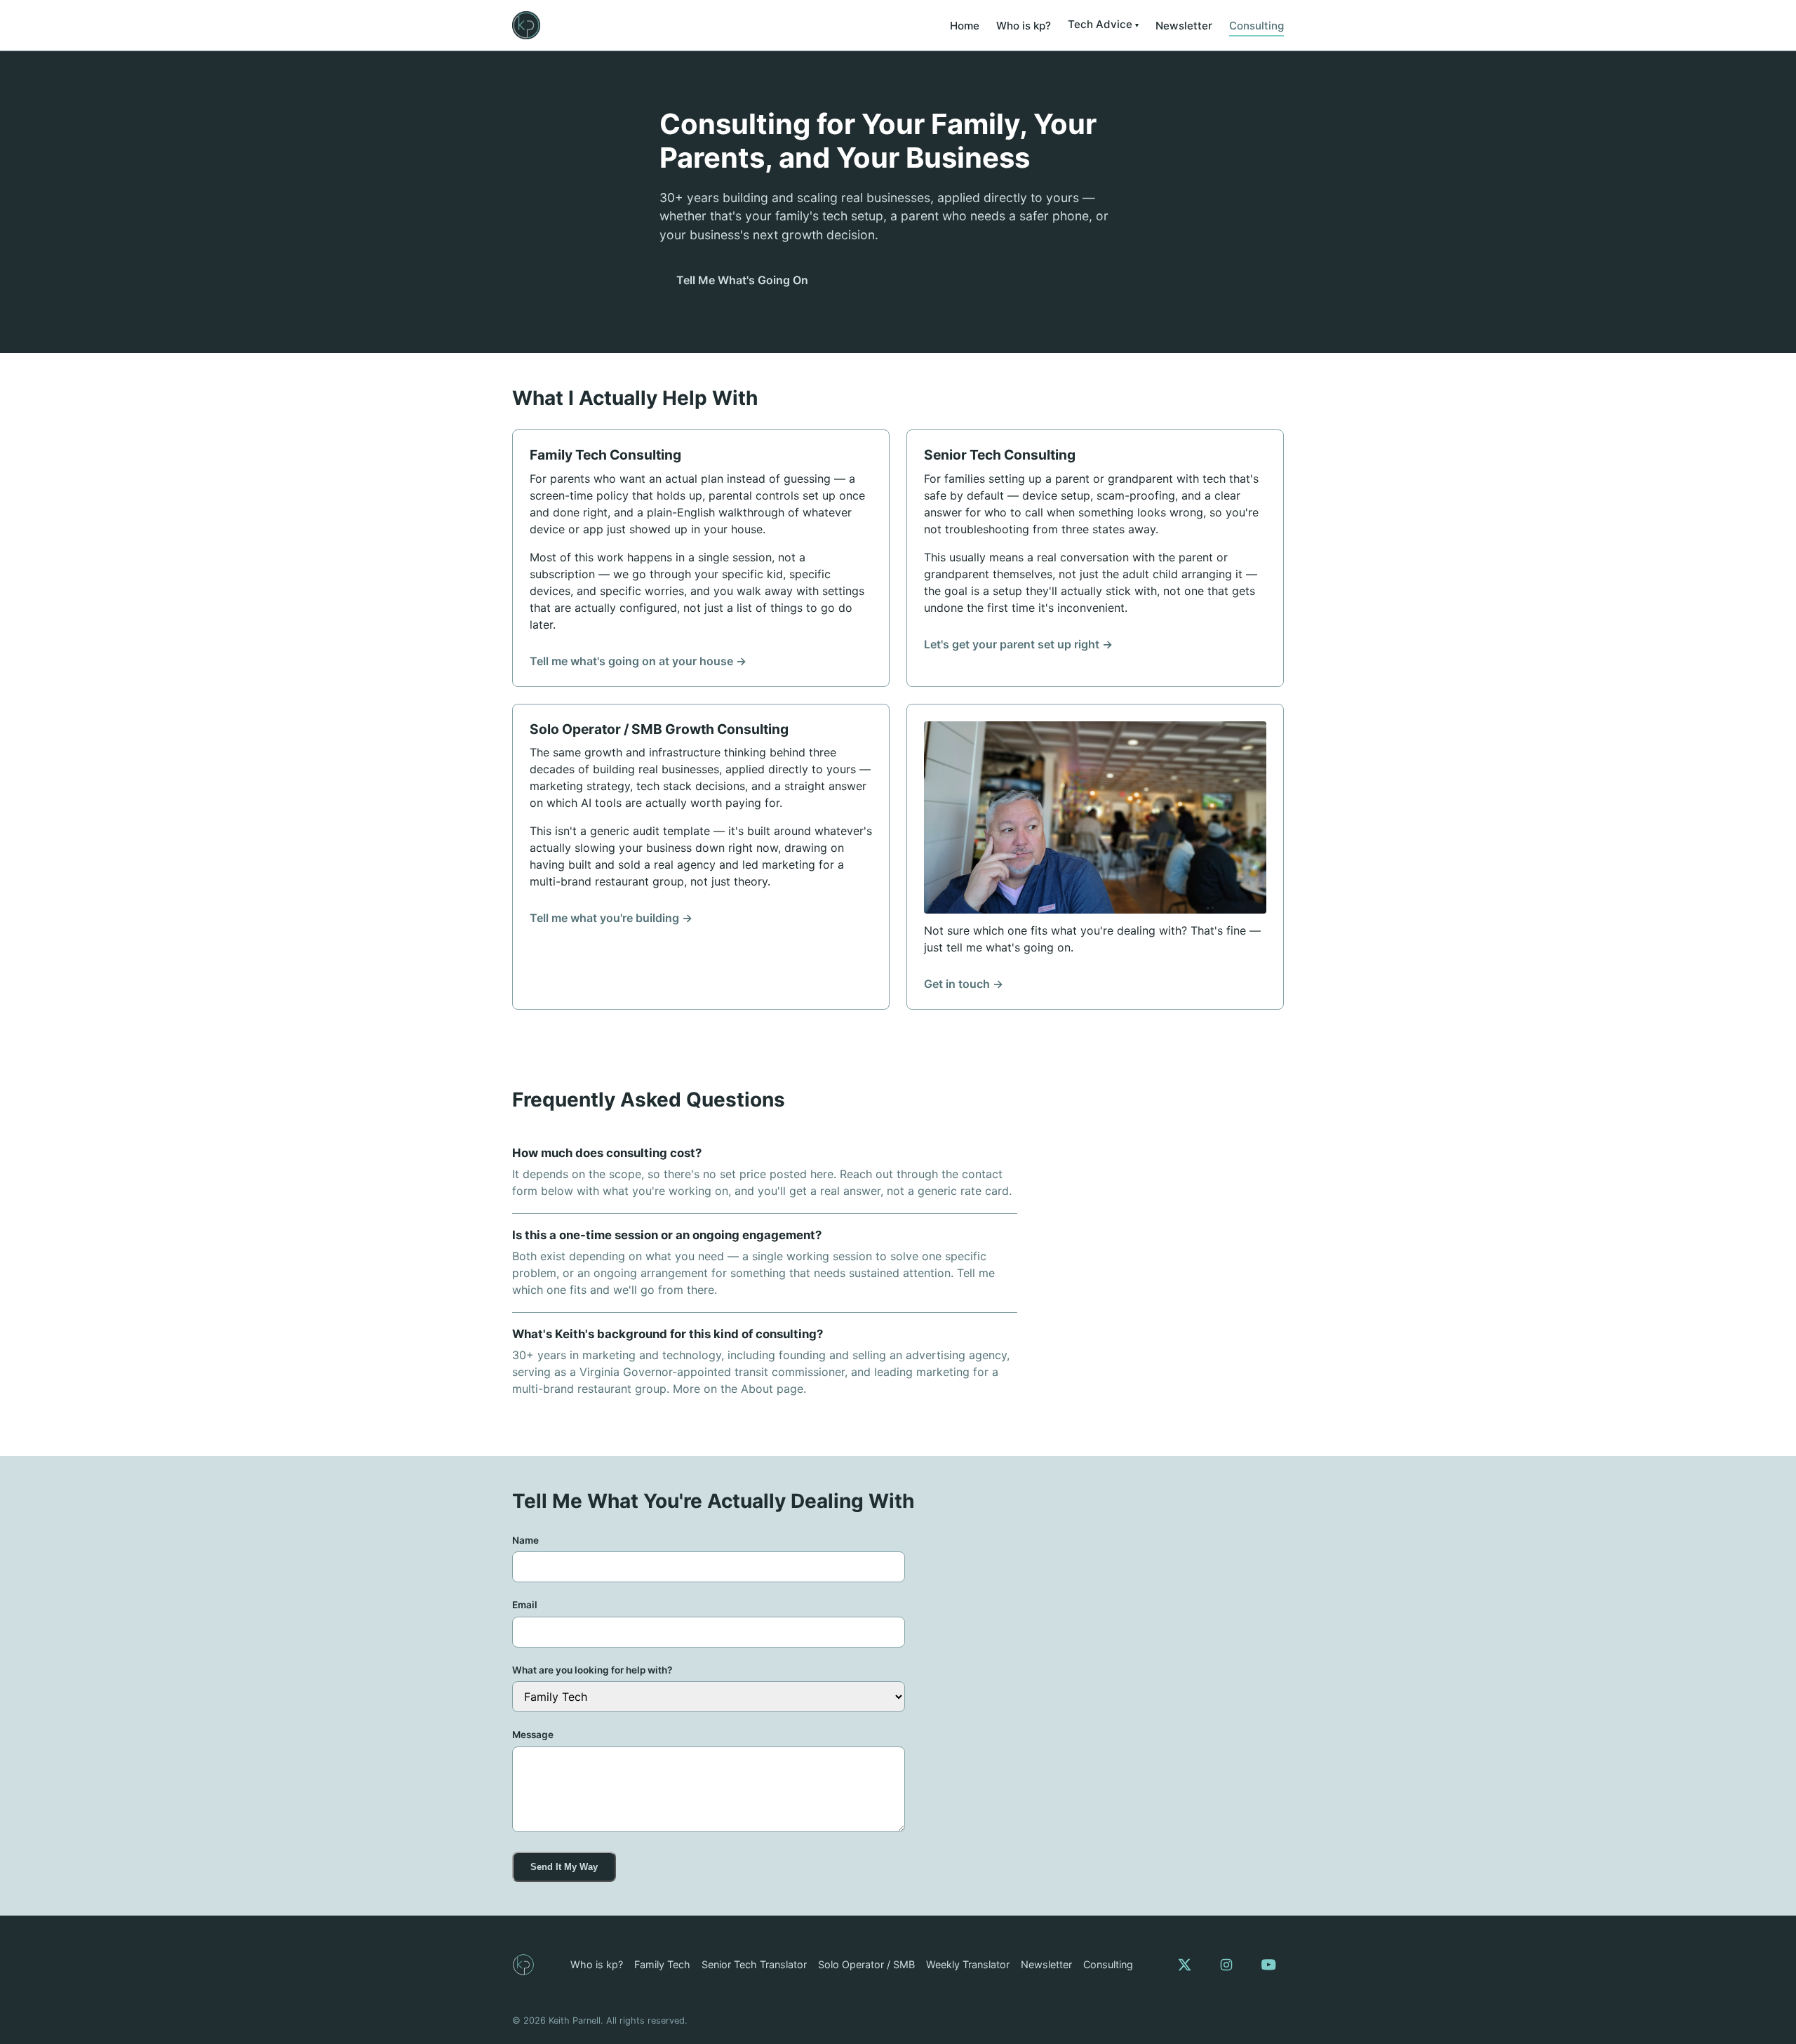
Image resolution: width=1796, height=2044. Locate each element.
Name (525, 1540)
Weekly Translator (968, 1964)
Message (533, 1735)
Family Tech (662, 1964)
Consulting (1256, 26)
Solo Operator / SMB (866, 1964)
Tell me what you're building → (611, 918)
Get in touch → (964, 984)
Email (525, 1605)
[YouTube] (1268, 1965)
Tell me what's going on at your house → (638, 661)
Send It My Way (564, 1867)
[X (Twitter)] (1184, 1965)
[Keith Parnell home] (526, 25)
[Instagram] (1226, 1965)
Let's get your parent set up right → (1018, 644)
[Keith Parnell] (523, 1965)
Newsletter (1184, 26)
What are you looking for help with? (592, 1670)
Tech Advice (1100, 24)
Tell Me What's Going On (742, 280)
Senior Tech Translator (754, 1964)
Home (965, 26)
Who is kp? (1024, 26)
